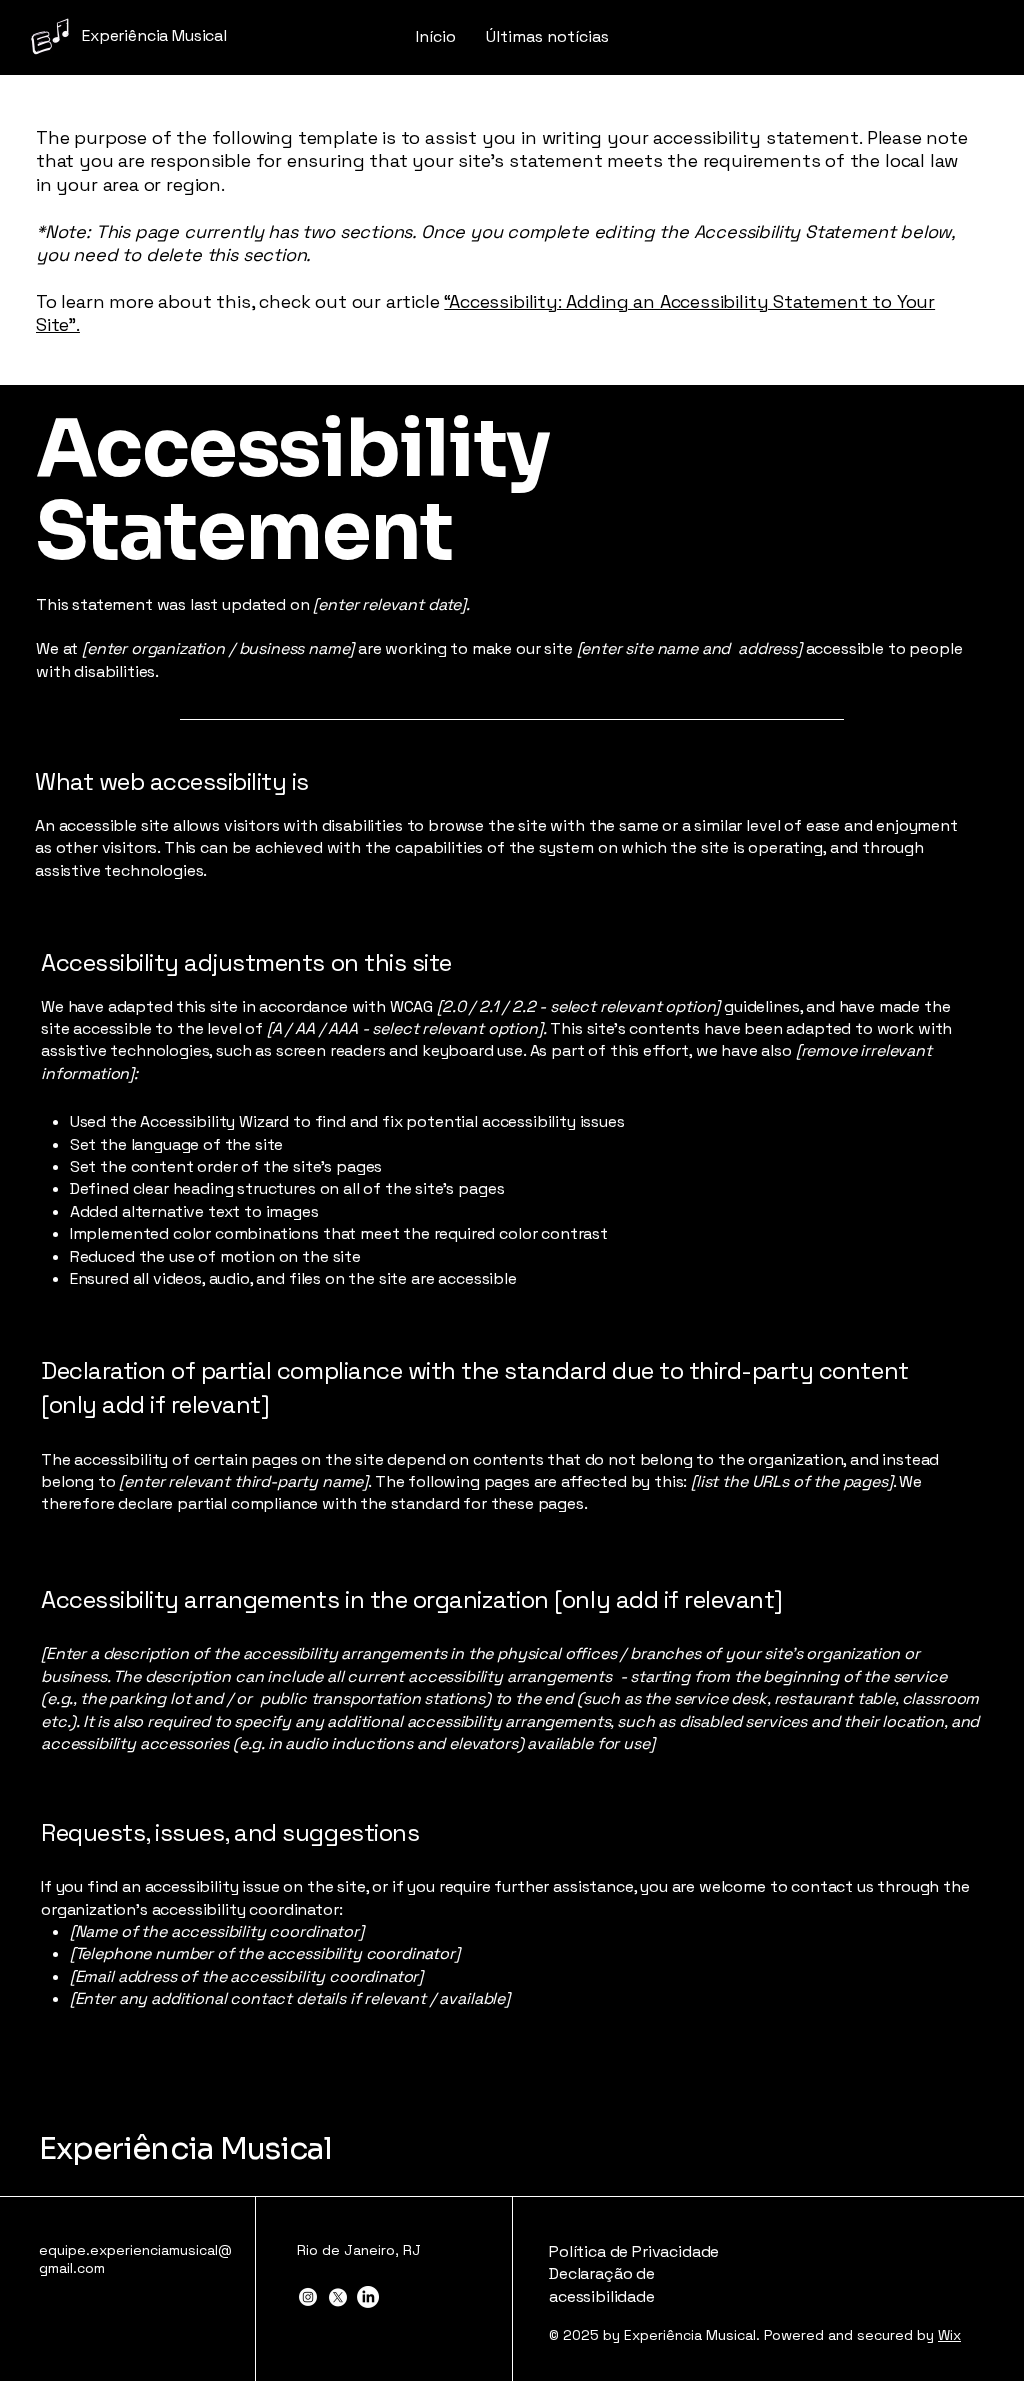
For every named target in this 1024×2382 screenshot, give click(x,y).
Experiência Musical (185, 2148)
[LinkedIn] (368, 2297)
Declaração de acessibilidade (602, 2284)
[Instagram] (308, 2297)
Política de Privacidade (634, 2251)
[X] (338, 2297)
